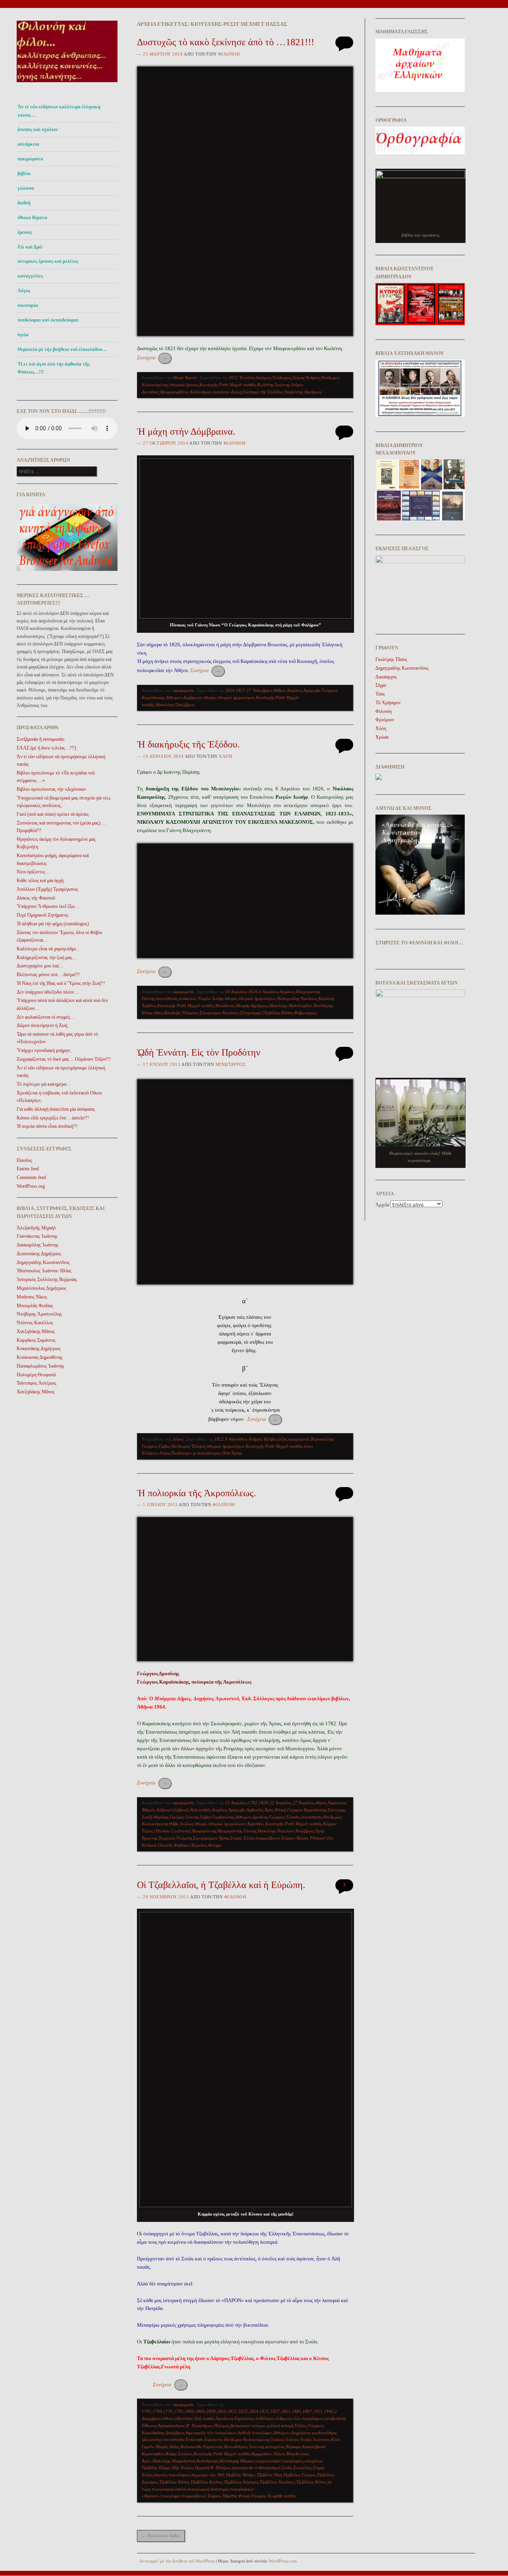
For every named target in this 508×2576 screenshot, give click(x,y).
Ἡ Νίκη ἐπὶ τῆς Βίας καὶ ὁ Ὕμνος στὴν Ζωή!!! (61, 983)
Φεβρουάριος (305, 1013)
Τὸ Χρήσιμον (388, 703)
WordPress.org (31, 1186)
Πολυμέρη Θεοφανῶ (36, 1375)
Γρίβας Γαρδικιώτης (217, 1817)
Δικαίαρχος (386, 677)
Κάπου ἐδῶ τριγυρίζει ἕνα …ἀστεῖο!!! (53, 1118)
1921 (318, 2411)
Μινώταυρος (231, 1064)
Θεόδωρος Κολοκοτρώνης (247, 2439)
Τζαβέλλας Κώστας (207, 2482)
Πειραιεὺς (167, 1838)
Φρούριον (385, 720)
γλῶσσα (26, 188)
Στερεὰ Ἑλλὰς (242, 1838)
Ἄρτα (269, 1810)
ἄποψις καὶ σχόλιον (38, 129)
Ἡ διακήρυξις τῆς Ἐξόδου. (188, 744)
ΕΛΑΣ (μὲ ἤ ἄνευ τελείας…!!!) (46, 748)
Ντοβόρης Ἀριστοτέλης (39, 1314)
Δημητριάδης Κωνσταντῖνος (43, 1262)
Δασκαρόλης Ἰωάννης (38, 1245)
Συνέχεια (152, 357)
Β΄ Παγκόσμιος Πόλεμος (208, 2426)
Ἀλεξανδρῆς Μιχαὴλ (36, 1228)
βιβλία (24, 173)
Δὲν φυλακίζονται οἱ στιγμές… (46, 1017)
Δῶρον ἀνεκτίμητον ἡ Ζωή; (42, 1025)
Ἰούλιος (187, 1824)
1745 (146, 2411)
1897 (307, 2411)
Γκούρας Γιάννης (184, 1817)
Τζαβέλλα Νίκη (269, 2475)
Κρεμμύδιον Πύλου (268, 2454)
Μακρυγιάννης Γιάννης (237, 1831)
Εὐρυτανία (214, 2439)
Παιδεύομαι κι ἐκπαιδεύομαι (196, 1453)
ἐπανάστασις (167, 998)
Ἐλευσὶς (293, 1817)
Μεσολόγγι (165, 705)
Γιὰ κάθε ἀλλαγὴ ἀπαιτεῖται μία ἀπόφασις (56, 1109)
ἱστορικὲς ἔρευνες (184, 385)
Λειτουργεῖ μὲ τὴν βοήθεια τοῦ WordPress (177, 2561)
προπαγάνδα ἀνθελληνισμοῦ (256, 2468)
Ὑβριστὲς (230, 2496)
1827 (241, 690)
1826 (230, 690)
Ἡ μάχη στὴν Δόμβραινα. (186, 432)
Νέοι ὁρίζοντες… (33, 872)
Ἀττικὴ (280, 1810)
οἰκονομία (28, 305)
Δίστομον (174, 697)
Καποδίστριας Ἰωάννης (244, 2447)
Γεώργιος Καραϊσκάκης (307, 1810)
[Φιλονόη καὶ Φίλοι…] (67, 84)
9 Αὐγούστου (236, 1439)
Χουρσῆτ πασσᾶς (282, 2496)
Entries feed (28, 1169)
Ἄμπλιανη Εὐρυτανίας (235, 2418)
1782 (253, 1803)
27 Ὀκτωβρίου (259, 690)
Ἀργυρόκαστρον (171, 2426)
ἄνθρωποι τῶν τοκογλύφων (299, 2418)
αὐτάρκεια (28, 144)
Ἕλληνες (198, 1446)
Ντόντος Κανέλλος (35, 1323)
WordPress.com (283, 2561)
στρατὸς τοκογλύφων (172, 2475)
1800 (189, 2411)
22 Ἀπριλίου (280, 1803)
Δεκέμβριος (175, 2433)
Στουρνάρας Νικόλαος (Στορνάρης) (231, 1013)
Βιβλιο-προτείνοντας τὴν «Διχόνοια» (51, 789)
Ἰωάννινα (321, 2439)
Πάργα (165, 2468)
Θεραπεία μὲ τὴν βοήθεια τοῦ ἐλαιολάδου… (62, 349)
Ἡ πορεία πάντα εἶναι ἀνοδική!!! (47, 1126)
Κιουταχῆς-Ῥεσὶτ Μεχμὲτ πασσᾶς (228, 385)
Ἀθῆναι (280, 690)
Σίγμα (381, 685)
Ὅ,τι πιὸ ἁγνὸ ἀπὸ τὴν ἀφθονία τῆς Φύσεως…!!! (54, 368)
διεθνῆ (24, 203)
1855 (286, 2411)
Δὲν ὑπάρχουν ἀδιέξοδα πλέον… (48, 992)
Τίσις (380, 694)
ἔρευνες (25, 232)
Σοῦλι (287, 2468)
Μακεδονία (225, 1006)
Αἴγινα (321, 1803)
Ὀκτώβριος (185, 705)
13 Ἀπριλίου (236, 1803)
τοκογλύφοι (171, 2496)
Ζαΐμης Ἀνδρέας (306, 378)
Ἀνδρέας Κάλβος (263, 1439)
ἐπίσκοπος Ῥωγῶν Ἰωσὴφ (201, 998)
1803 (200, 2411)
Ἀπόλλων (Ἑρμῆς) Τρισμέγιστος (47, 889)
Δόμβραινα (192, 697)
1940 (329, 2411)
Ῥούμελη (184, 1838)
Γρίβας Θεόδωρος (174, 1446)
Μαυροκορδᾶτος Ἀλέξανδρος (185, 392)
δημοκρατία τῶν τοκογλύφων (211, 2433)
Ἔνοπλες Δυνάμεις (255, 378)
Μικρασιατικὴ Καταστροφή (195, 2461)
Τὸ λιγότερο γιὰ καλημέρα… (44, 1084)
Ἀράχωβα (312, 690)
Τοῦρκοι (288, 1838)
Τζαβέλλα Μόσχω (241, 2475)
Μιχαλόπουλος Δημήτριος (41, 1288)
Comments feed (31, 1177)
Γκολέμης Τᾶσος (391, 659)
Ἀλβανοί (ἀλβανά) (173, 1810)
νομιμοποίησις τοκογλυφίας (279, 2461)
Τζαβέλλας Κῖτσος (278, 1013)
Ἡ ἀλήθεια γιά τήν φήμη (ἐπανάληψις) (53, 924)
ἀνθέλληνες (265, 2418)
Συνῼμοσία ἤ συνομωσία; (41, 739)
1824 (254, 2411)
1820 (221, 2411)
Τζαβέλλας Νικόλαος (277, 2482)
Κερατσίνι (256, 1824)
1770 (168, 2411)
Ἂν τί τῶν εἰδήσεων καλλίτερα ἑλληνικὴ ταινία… (59, 111)
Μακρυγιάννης (204, 1831)
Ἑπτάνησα (194, 2439)
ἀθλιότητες (184, 2418)
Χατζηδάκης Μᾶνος (36, 1331)
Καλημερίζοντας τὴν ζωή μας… (47, 958)
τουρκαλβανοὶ (268, 1838)
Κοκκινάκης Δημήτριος (39, 1349)
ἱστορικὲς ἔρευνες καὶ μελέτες (48, 261)
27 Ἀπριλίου (303, 1803)
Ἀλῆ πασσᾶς (200, 1810)
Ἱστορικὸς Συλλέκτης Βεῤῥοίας (47, 1279)
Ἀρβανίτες (255, 1810)
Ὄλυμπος (190, 1013)
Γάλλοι (301, 2426)
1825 (264, 2411)
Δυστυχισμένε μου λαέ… (40, 966)
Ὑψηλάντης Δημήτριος (303, 392)
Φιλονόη (229, 54)
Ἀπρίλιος (295, 690)
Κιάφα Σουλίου (179, 2454)
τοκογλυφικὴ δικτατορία (208, 2489)
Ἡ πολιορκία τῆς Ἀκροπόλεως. (196, 1493)
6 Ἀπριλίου (268, 992)
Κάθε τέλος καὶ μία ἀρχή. (41, 881)
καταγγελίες (30, 276)
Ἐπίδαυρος (282, 378)
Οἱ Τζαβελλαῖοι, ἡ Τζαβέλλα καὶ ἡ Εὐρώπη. (221, 1885)
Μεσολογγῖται (300, 1006)
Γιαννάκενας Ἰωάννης (37, 1236)
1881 (296, 2411)
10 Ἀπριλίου (236, 992)
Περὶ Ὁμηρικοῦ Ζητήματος (42, 915)
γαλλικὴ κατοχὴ (280, 2426)
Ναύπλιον (286, 1831)
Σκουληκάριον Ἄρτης (211, 1838)
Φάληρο (215, 1845)
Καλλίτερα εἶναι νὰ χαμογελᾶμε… (49, 949)
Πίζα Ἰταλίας (183, 2468)
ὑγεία (23, 335)
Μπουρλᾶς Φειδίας (35, 1306)
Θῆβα (174, 1824)
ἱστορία (210, 697)
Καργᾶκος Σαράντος (36, 1340)
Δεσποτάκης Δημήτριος (39, 1254)
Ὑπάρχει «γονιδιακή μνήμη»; (44, 1050)
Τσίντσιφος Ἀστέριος (37, 1383)
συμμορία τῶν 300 (208, 2475)
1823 (243, 2411)
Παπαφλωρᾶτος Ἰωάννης (40, 1366)
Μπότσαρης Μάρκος (237, 2461)
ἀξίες (283, 1439)
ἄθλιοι (168, 2418)
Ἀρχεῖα (382, 1205)
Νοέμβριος (304, 1831)
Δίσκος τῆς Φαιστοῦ (36, 898)
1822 (233, 378)
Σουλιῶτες (302, 2468)
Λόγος (24, 291)
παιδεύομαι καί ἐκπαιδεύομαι (48, 320)
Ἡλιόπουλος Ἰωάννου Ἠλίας (44, 1271)
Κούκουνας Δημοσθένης (40, 1357)
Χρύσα (382, 737)
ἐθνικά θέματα (32, 218)
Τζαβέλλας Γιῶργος (299, 2475)
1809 (211, 2411)
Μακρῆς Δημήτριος (252, 1006)
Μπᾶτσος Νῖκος (32, 1297)
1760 (157, 2411)
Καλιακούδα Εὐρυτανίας (202, 2447)
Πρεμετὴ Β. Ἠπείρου (213, 2468)
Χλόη (225, 756)
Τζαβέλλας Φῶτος (311, 2482)
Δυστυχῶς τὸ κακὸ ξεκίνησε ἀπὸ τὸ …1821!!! (226, 42)
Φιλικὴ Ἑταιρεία (252, 2496)
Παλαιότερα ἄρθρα (161, 2536)
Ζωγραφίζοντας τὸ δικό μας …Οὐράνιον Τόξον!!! (64, 1059)
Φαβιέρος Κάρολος (190, 1845)
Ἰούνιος (292, 2439)
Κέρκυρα (293, 2447)
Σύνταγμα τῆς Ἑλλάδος (263, 392)
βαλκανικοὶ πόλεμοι (248, 2426)
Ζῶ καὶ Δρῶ (30, 247)
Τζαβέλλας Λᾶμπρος (241, 2482)
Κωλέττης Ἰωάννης (273, 385)
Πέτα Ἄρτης (232, 1453)
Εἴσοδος (24, 1160)
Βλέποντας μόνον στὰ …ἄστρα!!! (48, 975)
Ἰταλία (306, 2439)
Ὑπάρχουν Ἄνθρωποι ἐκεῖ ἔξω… (48, 906)
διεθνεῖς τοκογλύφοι (255, 2433)
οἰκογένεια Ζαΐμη (226, 392)
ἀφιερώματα (30, 159)
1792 (179, 2411)
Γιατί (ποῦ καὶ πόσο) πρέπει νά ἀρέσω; (53, 814)
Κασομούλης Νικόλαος (297, 998)
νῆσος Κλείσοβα (167, 1013)
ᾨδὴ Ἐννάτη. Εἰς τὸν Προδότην (199, 1052)
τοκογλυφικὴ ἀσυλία (169, 2489)
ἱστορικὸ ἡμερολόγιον (236, 697)
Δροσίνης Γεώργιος (269, 1817)
